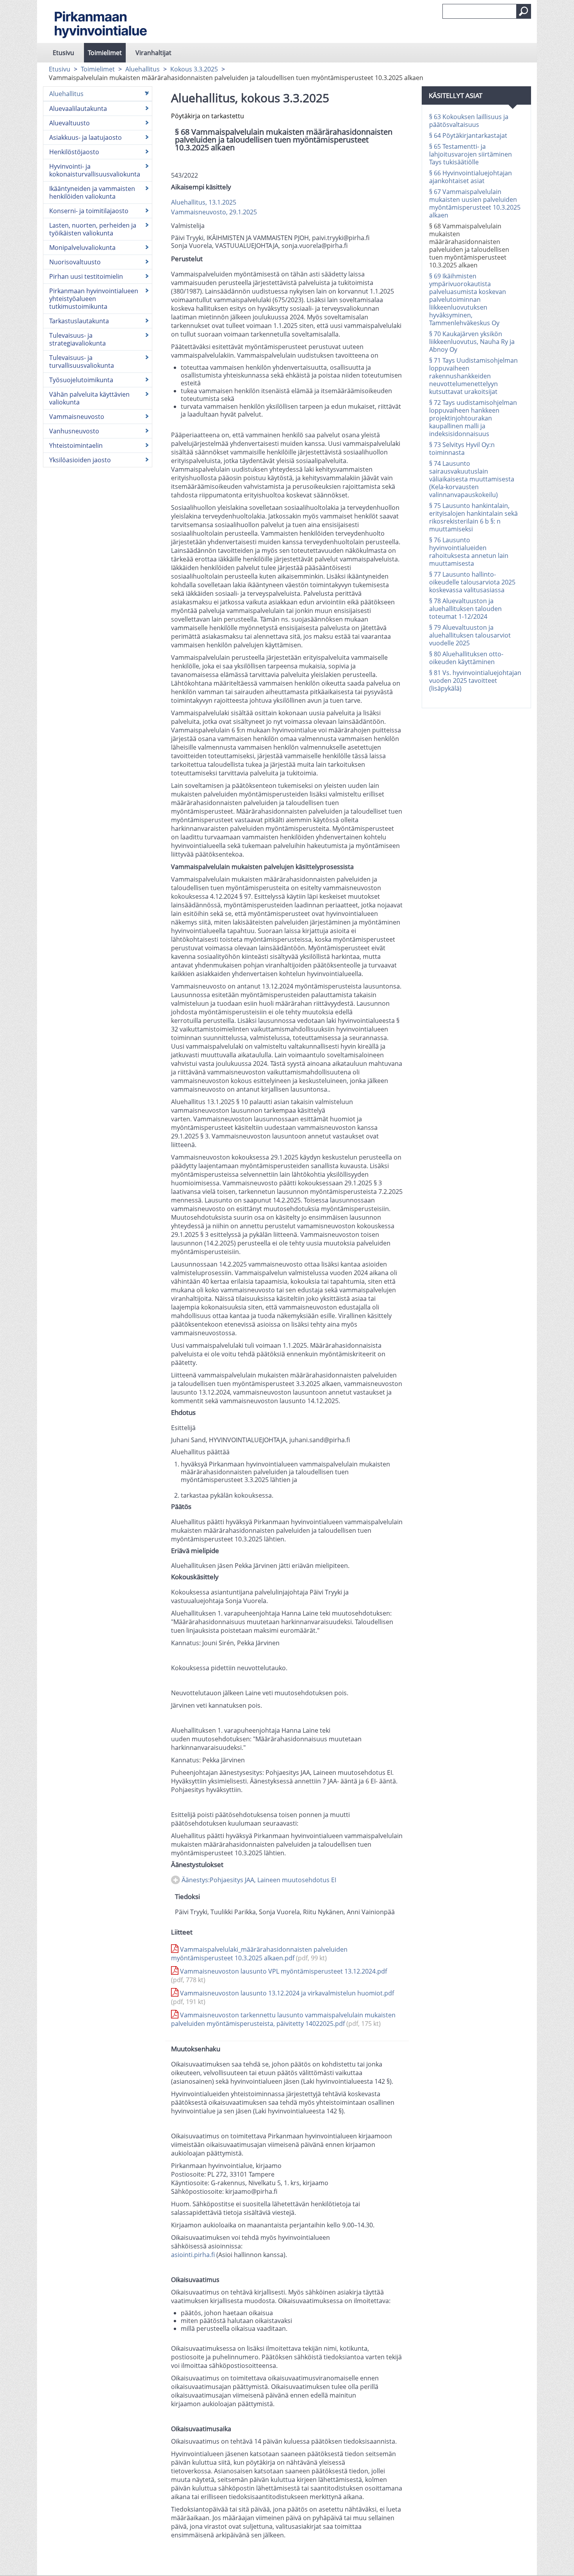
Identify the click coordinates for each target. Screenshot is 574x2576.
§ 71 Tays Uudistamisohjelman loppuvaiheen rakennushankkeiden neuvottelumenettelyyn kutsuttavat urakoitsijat (473, 376)
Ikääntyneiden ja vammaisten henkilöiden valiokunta (92, 192)
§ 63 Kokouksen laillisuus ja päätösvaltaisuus (469, 121)
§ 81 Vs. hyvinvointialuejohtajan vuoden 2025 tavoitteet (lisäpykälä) (475, 681)
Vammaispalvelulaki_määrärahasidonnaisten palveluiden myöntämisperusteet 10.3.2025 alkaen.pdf (259, 1954)
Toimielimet (105, 53)
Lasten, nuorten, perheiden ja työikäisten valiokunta (93, 229)
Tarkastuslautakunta (79, 321)
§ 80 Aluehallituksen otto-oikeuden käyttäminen (466, 658)
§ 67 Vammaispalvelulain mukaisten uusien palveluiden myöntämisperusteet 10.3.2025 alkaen (475, 203)
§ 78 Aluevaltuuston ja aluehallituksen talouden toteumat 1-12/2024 (465, 609)
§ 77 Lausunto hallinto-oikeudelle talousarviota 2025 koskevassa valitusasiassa (472, 582)
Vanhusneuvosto (74, 431)
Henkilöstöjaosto (74, 152)
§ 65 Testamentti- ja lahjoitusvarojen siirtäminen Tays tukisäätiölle (471, 154)
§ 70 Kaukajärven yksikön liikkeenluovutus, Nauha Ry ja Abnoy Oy (472, 342)
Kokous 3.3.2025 (194, 69)
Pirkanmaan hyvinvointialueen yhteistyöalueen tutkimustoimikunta (94, 299)
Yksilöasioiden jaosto (80, 460)
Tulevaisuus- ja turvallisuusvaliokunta (82, 362)
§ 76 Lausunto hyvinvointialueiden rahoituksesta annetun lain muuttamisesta (469, 552)
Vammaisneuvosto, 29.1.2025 (214, 212)
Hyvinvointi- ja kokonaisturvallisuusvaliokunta (95, 170)
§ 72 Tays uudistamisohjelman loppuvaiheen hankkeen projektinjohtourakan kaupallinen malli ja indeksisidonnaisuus (473, 418)
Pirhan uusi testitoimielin (86, 276)
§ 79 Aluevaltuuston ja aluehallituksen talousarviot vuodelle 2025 (470, 635)
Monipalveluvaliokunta (82, 248)
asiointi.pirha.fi (193, 2255)
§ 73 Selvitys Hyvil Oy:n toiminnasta (462, 449)
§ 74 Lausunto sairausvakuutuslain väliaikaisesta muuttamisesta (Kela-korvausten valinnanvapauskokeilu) (472, 479)
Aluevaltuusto (70, 123)
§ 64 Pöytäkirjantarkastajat (468, 135)
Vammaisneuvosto (77, 417)
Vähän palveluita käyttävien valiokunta (89, 398)
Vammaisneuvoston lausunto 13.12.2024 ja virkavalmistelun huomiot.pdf (283, 1997)
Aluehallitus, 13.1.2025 (204, 202)
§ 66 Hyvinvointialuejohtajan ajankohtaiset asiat (471, 177)
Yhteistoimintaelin (76, 445)
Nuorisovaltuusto (75, 262)
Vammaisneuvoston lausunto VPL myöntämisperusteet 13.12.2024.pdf (279, 1976)
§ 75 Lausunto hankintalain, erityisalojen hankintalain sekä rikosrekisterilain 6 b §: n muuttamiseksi (473, 517)
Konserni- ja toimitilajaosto (89, 211)
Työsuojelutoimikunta (81, 380)
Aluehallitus (143, 69)
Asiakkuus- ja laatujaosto (86, 137)
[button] (524, 11)
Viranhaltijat (153, 53)
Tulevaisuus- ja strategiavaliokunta (78, 339)
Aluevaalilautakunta (78, 109)
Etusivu (63, 53)
